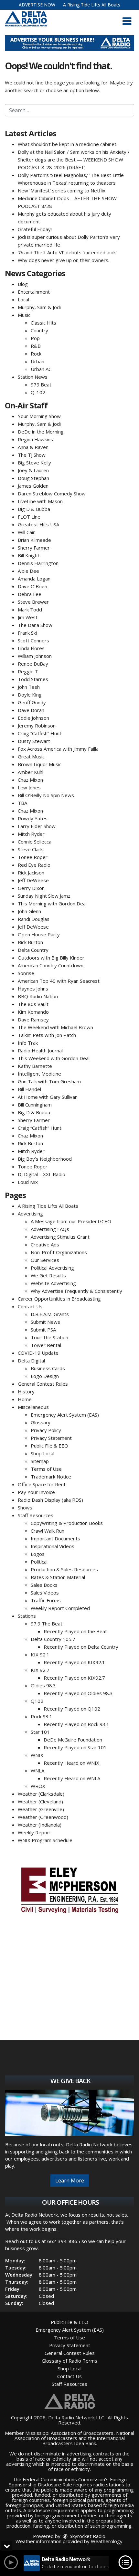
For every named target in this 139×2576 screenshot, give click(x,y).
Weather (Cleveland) (40, 1801)
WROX (38, 1786)
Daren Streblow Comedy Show (52, 493)
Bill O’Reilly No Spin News (46, 795)
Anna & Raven (33, 447)
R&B (36, 346)
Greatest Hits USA (38, 524)
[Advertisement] (69, 43)
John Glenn (29, 911)
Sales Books (44, 1585)
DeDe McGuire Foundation (73, 1740)
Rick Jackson (31, 873)
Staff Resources (36, 1515)
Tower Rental (46, 1345)
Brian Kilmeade (34, 540)
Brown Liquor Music (40, 764)
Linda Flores (31, 648)
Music (24, 315)
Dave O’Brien (32, 586)
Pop (35, 338)
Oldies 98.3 (43, 1685)
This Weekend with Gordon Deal (54, 1058)
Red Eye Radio (34, 865)
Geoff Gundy (32, 702)
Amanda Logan (34, 579)
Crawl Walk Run (48, 1531)
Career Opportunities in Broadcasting (59, 1299)
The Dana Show (35, 625)
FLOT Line (29, 517)
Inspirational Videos (53, 1546)
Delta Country (33, 950)
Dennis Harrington (38, 563)
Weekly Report (34, 1832)
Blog (23, 284)
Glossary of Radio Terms (69, 2361)
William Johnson (35, 656)
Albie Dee (28, 571)
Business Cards (48, 1368)
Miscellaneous (33, 1407)
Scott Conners (33, 640)
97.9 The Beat (47, 1624)
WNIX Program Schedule (45, 1840)
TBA (22, 803)
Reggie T (28, 671)
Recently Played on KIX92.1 (74, 1662)
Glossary (41, 1422)
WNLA (37, 1771)
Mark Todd (30, 610)
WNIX (37, 1755)
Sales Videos (45, 1593)
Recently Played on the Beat (75, 1631)
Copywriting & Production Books (67, 1523)
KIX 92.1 (40, 1654)
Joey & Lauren (33, 470)
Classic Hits (43, 323)
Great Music (31, 756)
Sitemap (40, 1461)
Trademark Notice (51, 1477)
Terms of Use (46, 1469)
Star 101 (40, 1732)
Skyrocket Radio (87, 2536)
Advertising (30, 1214)
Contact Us (30, 1306)
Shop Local (43, 1453)
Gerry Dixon (31, 888)
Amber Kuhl (31, 772)
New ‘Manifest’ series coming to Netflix (62, 190)
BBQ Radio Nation (38, 996)
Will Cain (27, 532)
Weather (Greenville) (41, 1809)
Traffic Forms (46, 1600)
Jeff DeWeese (33, 880)
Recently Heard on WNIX (71, 1763)
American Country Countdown (51, 965)
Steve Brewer (33, 602)
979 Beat (41, 385)
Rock (36, 354)
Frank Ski (27, 633)
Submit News (45, 1322)
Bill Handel (29, 1089)
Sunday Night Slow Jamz (44, 896)
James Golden (33, 486)
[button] (127, 21)
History (26, 1391)
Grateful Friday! (35, 229)
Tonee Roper (33, 857)
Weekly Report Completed (60, 1608)
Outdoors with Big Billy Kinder (51, 958)
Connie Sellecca (35, 842)
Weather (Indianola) (40, 1825)
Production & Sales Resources (64, 1569)
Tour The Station (49, 1337)
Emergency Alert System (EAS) (65, 1415)
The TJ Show (32, 455)
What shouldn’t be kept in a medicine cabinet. (68, 144)
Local (23, 299)
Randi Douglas (34, 919)
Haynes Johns (33, 989)
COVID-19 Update (38, 1353)
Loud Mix (28, 1182)
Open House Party (39, 934)
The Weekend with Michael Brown (55, 1027)
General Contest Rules (43, 1384)
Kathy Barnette (35, 1066)
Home (25, 1399)
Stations (27, 1616)
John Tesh (29, 687)
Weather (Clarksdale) (41, 1794)
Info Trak (28, 1043)
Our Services (45, 1260)
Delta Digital (31, 1361)
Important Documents (55, 1538)
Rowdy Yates (33, 818)
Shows (25, 1508)
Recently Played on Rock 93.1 (76, 1724)
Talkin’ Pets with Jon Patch (47, 1035)
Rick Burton (30, 942)
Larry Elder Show (37, 826)
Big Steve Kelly (34, 463)
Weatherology (107, 2541)
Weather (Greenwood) (43, 1817)
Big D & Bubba (34, 509)
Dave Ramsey (33, 1020)
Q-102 (38, 392)
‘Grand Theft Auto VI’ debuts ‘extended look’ (67, 252)
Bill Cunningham (35, 1105)
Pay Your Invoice (36, 1492)
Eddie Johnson (33, 718)
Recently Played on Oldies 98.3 (78, 1693)
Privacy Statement (51, 1438)
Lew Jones (29, 787)
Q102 (37, 1701)
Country (39, 330)
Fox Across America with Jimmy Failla (58, 749)
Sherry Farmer (34, 548)
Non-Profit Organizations (59, 1252)
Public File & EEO (49, 1446)
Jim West (28, 617)
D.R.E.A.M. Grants (50, 1314)
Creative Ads (45, 1244)
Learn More (70, 2181)
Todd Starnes (33, 679)
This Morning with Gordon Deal (52, 903)
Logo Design (45, 1376)
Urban (37, 361)
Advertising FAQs (50, 1229)
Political (39, 1562)
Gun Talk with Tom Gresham (49, 1081)
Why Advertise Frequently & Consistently (76, 1291)
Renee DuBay (33, 664)
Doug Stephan (33, 478)
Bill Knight (29, 555)
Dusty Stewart (34, 741)
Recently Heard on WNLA (72, 1778)
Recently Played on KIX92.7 (74, 1678)
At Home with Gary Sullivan (48, 1097)
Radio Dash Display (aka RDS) (50, 1500)
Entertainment (34, 292)
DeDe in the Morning (41, 432)
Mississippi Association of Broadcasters (69, 2433)
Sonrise (26, 973)
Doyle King (30, 695)
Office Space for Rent (42, 1484)
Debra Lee (30, 594)
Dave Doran (31, 710)
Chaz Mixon (30, 780)
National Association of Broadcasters (75, 2435)
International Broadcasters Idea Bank (84, 2441)
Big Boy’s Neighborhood (45, 1159)
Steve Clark (30, 849)
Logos (38, 1554)
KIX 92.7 (40, 1670)
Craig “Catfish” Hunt (40, 733)
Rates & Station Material (58, 1577)
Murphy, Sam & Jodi (39, 307)
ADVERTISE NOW (37, 5)
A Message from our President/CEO (71, 1221)
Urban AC (41, 369)
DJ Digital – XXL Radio (42, 1174)
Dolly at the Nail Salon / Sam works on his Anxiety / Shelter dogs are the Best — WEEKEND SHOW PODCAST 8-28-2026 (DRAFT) (74, 160)
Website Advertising (53, 1283)
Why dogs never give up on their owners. (64, 260)
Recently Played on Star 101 (75, 1747)
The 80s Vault (33, 1004)
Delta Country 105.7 (53, 1639)
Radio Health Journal (40, 1050)
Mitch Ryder (31, 834)
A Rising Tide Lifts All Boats (92, 5)
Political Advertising (52, 1268)
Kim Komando (33, 1012)
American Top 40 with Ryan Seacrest (59, 981)
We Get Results (48, 1275)
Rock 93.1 (42, 1716)
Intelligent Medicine (39, 1074)
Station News (33, 377)
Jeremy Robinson (37, 726)
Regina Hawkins (35, 439)
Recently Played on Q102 (72, 1709)
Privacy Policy (46, 1430)
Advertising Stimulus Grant (60, 1237)
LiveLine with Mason (40, 501)
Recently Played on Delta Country (81, 1647)
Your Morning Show (39, 416)
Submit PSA (43, 1330)
